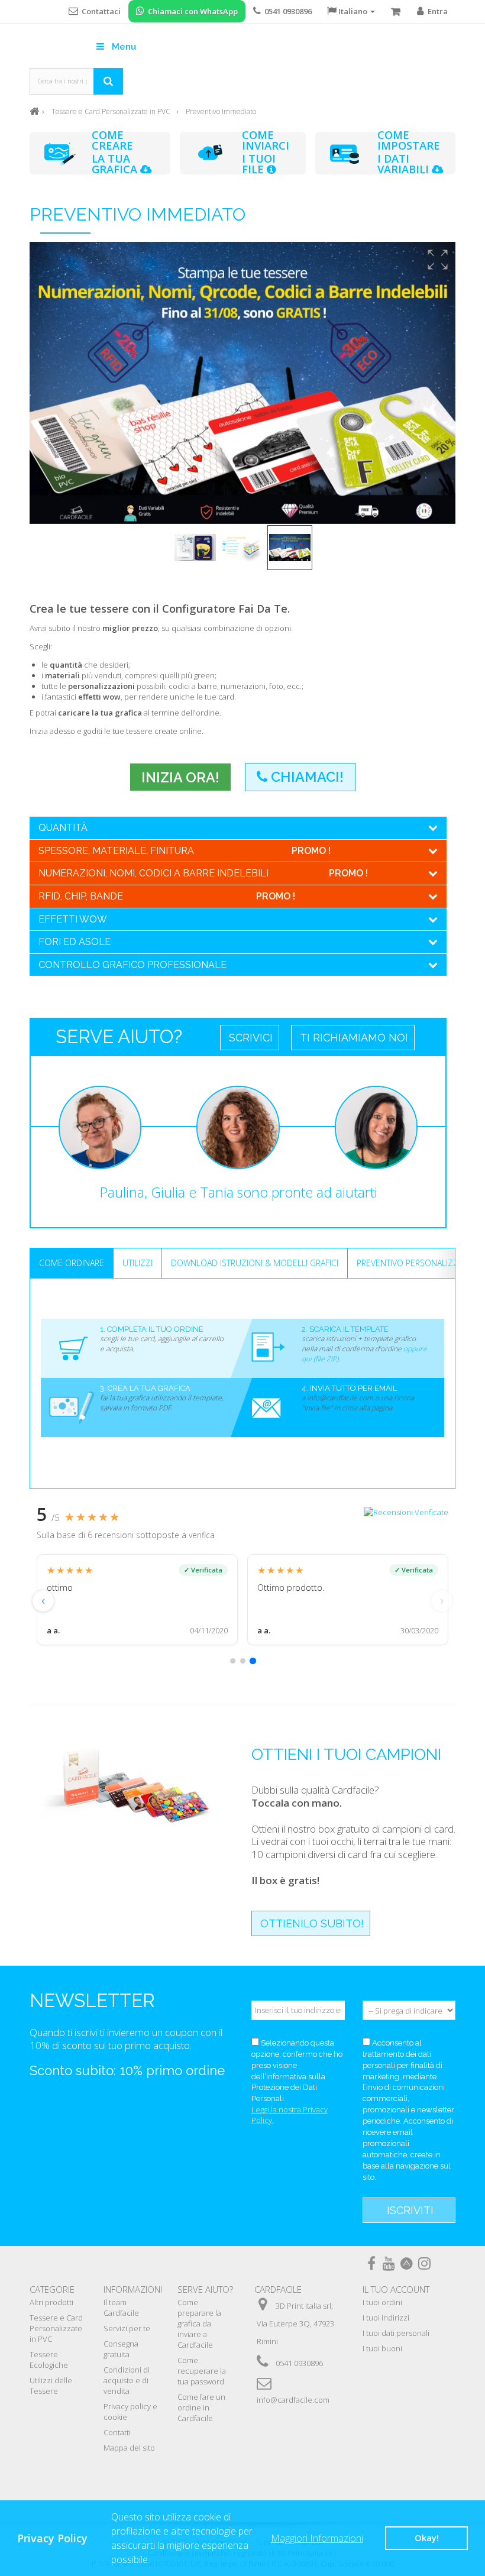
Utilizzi (138, 1263)
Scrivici (251, 1038)
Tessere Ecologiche (49, 2360)
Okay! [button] (427, 2538)
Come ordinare (72, 1263)
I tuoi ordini (382, 2302)
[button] (438, 260)
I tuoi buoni (382, 2348)
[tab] (233, 1661)
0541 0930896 (299, 2363)
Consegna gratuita (121, 2349)
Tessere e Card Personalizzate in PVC (56, 2328)
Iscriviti (410, 2210)
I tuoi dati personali (396, 2333)
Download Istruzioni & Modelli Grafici (255, 1263)
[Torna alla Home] (34, 110)
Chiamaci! (305, 777)
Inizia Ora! (180, 777)
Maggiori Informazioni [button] (317, 2538)
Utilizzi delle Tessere (51, 2386)
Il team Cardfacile (121, 2308)
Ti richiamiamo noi (354, 1038)
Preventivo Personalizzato (415, 1263)
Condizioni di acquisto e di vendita (127, 2380)
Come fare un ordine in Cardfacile (201, 2407)
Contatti (117, 2432)
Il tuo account (396, 2289)
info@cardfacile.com (293, 2400)
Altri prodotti (51, 2302)
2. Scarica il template (345, 1329)
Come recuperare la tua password (202, 2371)
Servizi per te (127, 2328)
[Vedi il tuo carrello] (396, 12)
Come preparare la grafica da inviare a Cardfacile (199, 2323)
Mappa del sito (129, 2448)
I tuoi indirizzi (386, 2318)
